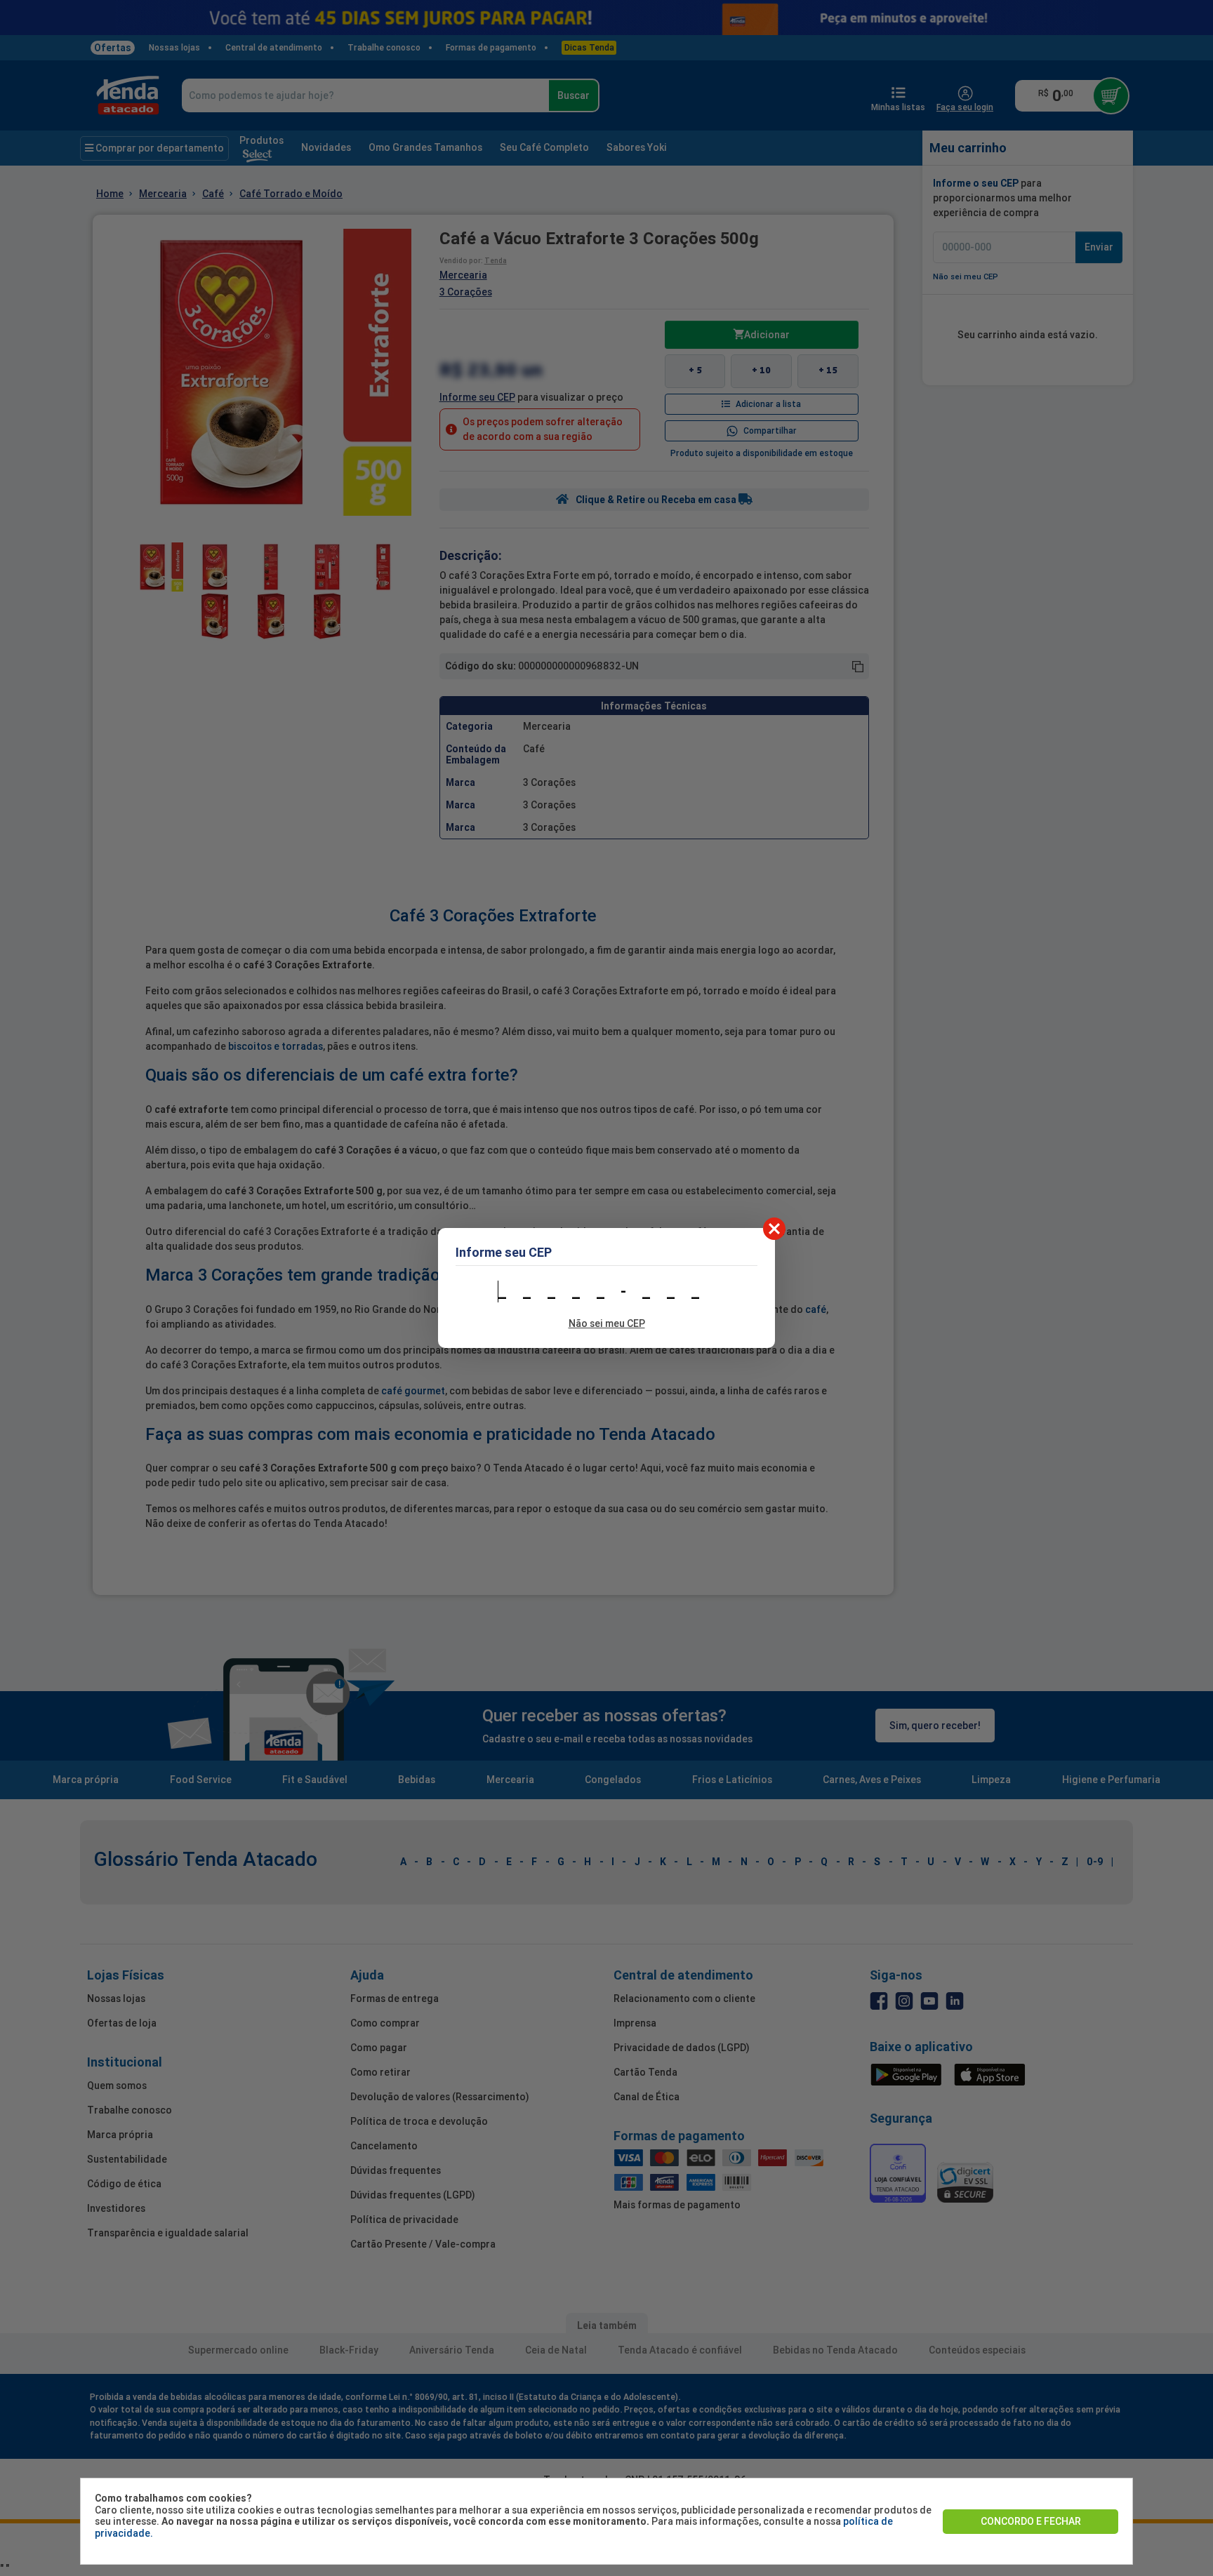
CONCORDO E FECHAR (1031, 2521)
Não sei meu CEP (607, 1323)
